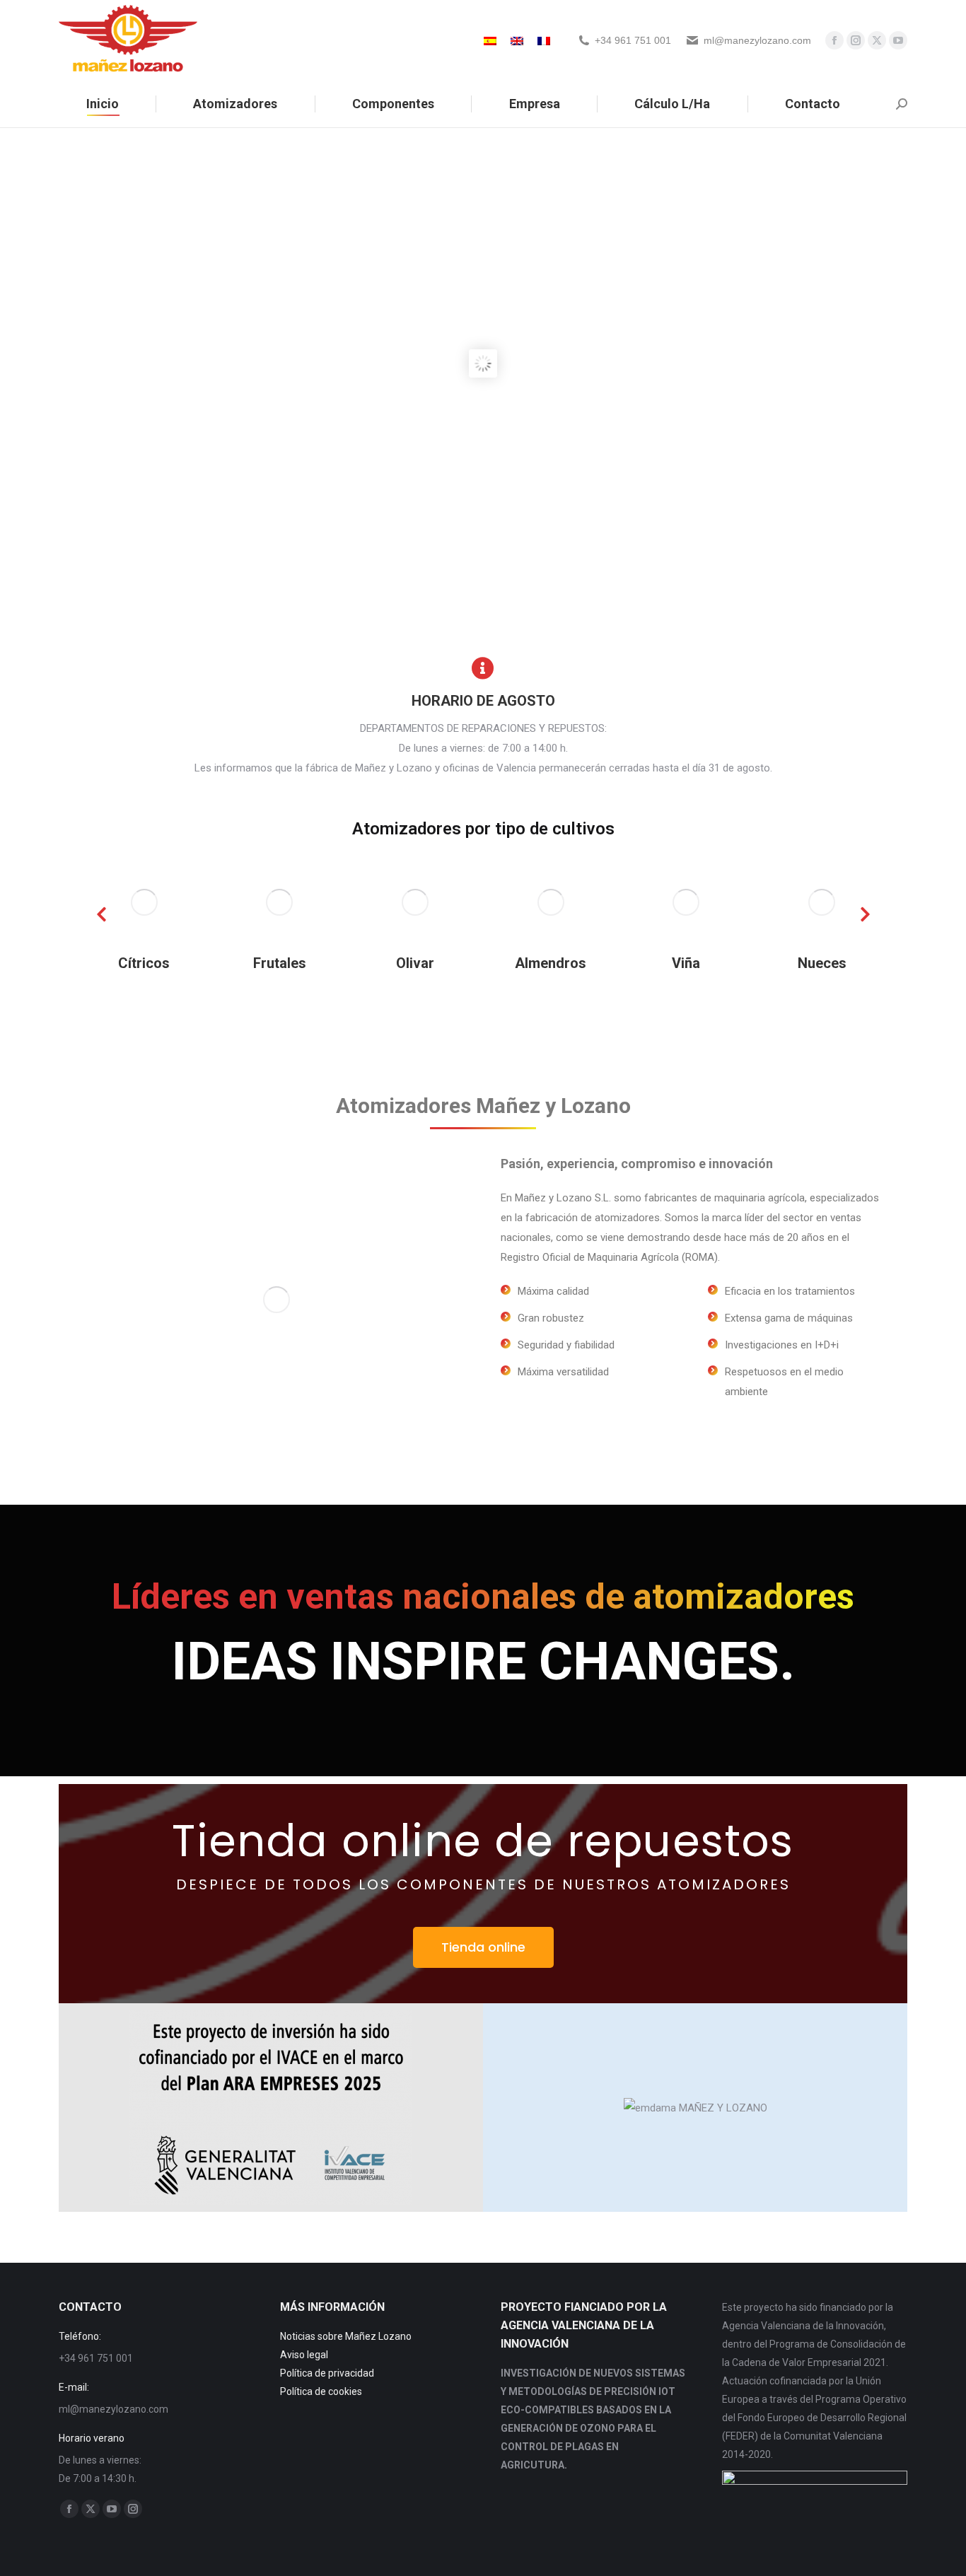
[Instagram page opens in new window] (856, 40)
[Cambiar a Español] (490, 40)
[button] (101, 914)
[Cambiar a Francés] (544, 40)
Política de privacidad (327, 2373)
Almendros (415, 963)
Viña (551, 963)
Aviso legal (304, 2355)
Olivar (280, 963)
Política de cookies (321, 2391)
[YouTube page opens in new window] (898, 40)
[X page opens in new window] (877, 40)
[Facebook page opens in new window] (834, 40)
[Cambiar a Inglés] (517, 40)
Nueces (687, 963)
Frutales (145, 963)
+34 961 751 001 (633, 40)
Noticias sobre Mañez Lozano (346, 2336)
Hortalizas (822, 963)
